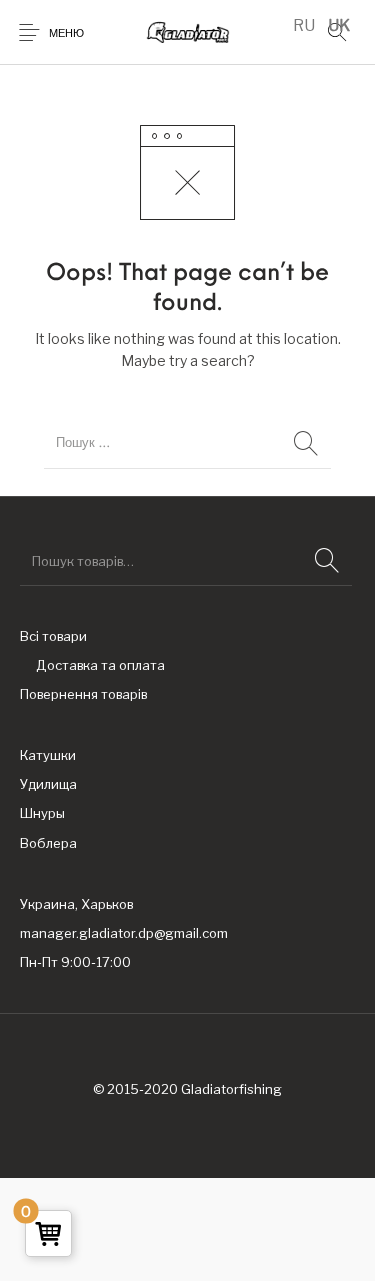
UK (339, 25)
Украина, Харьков (76, 904)
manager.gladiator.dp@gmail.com (124, 933)
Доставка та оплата (100, 665)
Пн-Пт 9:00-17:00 (75, 962)
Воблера (48, 843)
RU (304, 25)
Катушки (48, 755)
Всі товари (53, 636)
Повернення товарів (83, 694)
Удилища (48, 784)
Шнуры (42, 813)
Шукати (327, 561)
